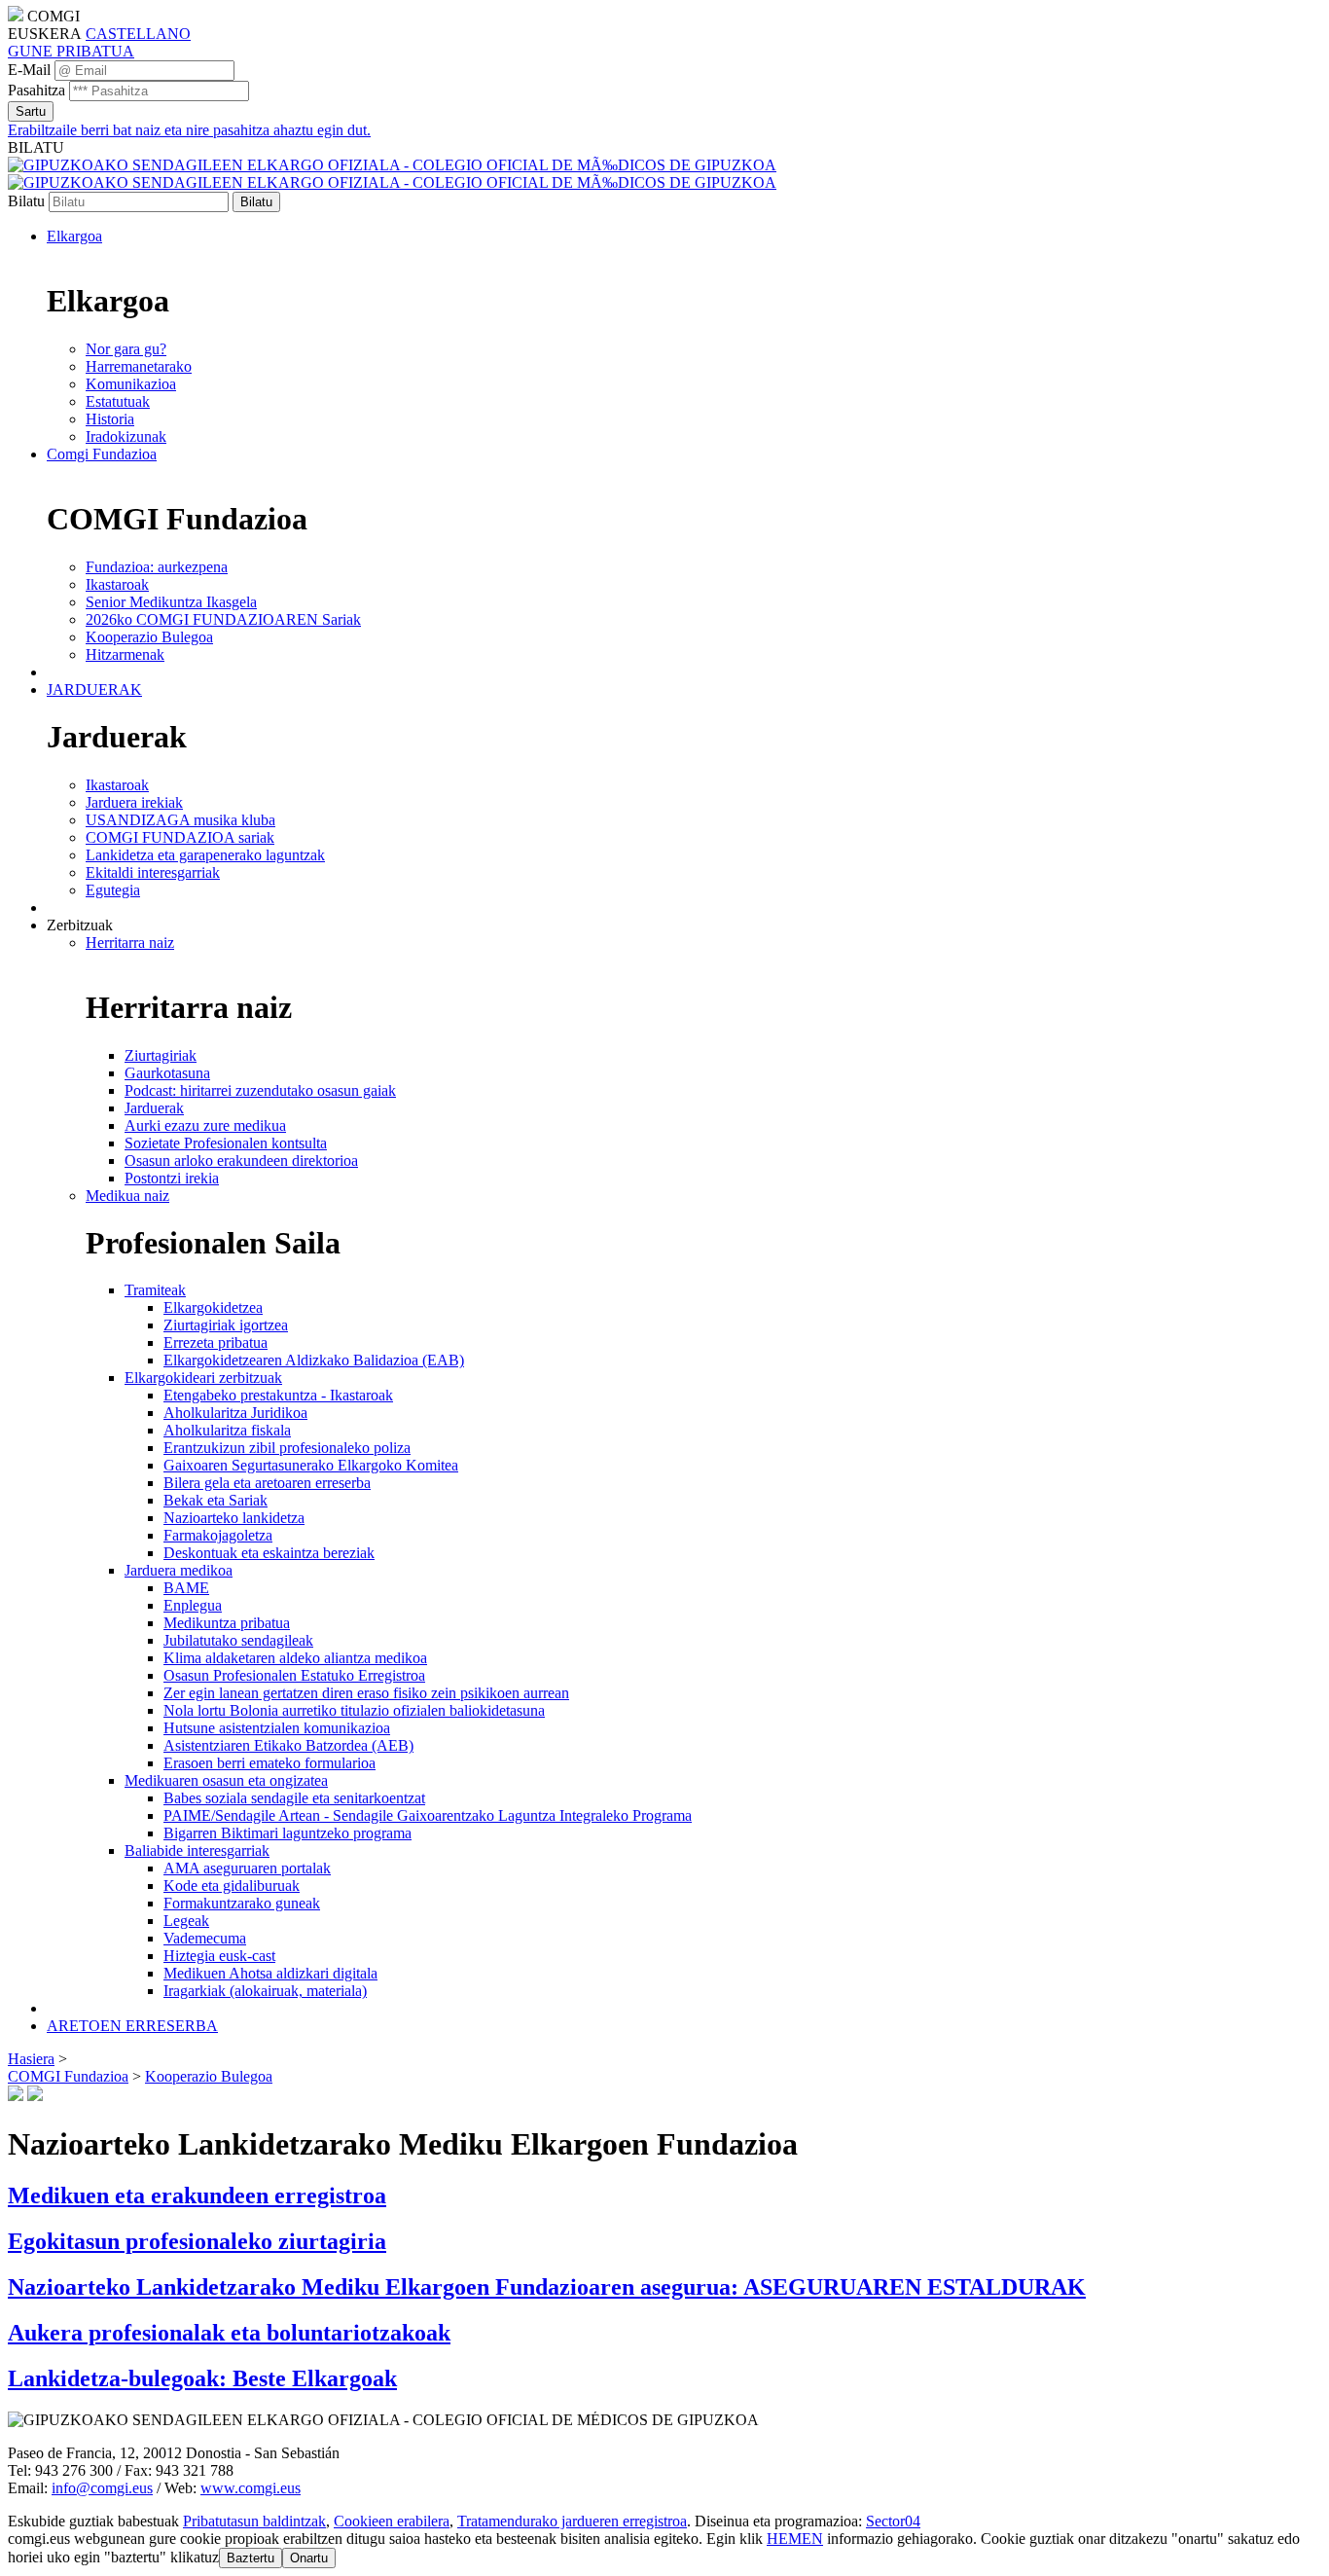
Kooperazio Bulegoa (209, 2076)
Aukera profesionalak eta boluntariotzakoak (229, 2333)
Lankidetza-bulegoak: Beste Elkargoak (202, 2378)
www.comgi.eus (251, 2488)
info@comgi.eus (102, 2488)
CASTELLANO (138, 34)
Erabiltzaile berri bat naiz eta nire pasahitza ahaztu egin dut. (189, 130)
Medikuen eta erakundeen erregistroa (197, 2195)
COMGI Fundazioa (68, 2076)
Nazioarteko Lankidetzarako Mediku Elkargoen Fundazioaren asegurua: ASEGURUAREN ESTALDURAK (547, 2287)
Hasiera (31, 2059)
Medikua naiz (127, 1196)
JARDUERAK (94, 689)
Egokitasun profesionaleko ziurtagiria (197, 2241)
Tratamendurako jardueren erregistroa (572, 2521)
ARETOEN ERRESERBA (132, 2026)
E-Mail (29, 70)
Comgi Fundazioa (102, 454)
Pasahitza (36, 90)
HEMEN (795, 2539)
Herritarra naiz (130, 943)
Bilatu (26, 201)
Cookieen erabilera (392, 2521)
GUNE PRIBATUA (71, 51)
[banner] (392, 174)
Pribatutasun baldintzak (254, 2521)
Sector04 (893, 2521)
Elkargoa (74, 236)
